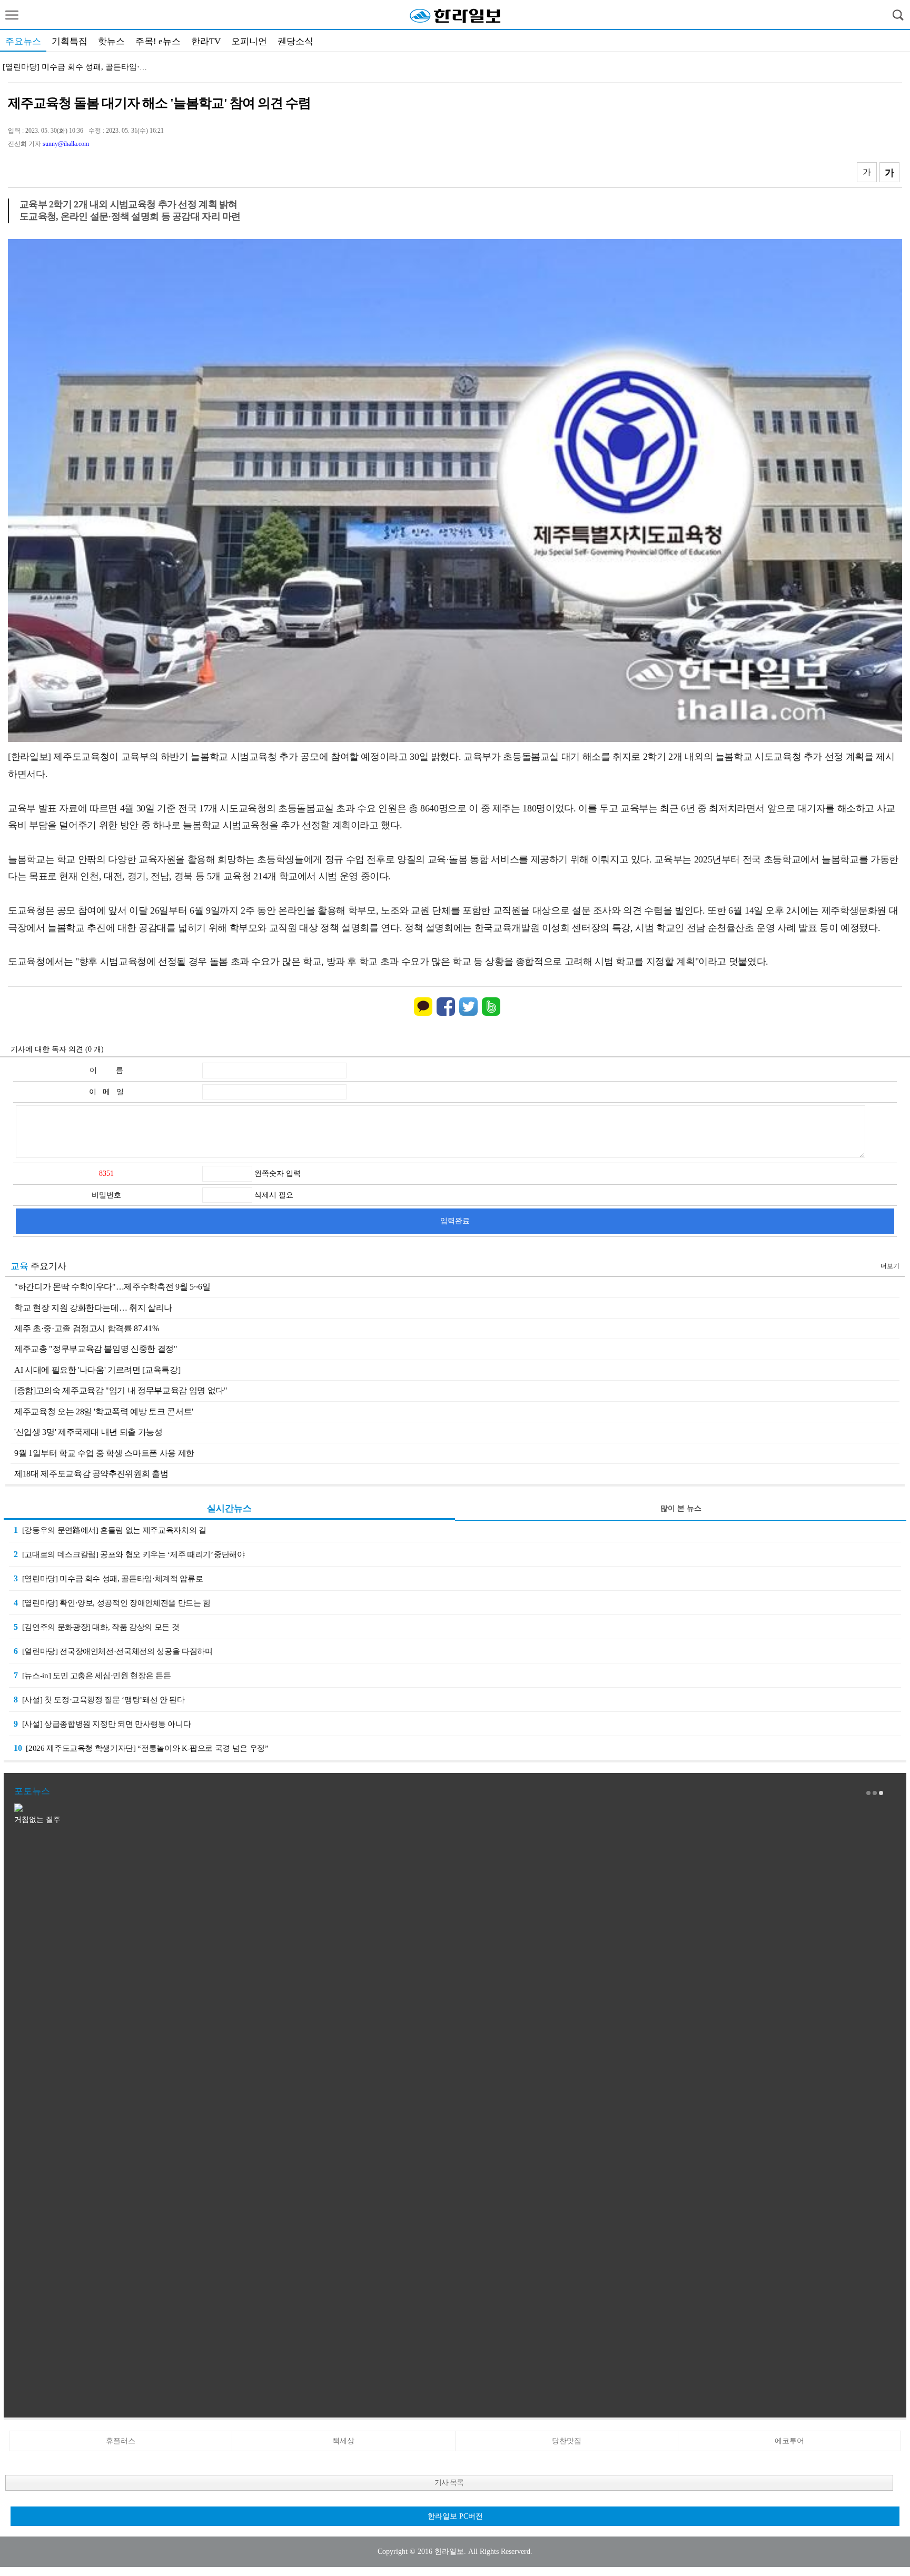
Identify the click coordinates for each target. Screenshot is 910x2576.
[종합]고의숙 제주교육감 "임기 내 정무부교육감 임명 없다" (121, 1390)
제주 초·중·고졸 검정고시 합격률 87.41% (86, 1328)
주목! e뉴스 (158, 41)
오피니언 (249, 41)
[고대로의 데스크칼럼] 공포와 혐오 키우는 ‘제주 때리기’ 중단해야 (129, 1554)
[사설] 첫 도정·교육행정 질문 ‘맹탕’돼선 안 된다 (99, 1700)
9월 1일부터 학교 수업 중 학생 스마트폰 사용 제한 (104, 1453)
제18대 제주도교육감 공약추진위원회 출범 (91, 1474)
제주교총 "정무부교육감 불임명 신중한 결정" (96, 1349)
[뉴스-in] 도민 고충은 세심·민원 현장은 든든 (92, 1675)
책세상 (343, 2441)
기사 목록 (449, 2483)
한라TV (206, 41)
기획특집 (70, 41)
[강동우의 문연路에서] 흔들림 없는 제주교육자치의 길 (110, 1530)
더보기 (890, 1266)
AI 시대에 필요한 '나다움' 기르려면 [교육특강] (97, 1370)
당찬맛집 (567, 2441)
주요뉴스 (23, 41)
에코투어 (789, 2441)
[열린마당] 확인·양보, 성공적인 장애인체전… (82, 67)
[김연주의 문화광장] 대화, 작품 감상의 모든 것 (96, 1627)
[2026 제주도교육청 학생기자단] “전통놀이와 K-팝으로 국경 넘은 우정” (141, 1748)
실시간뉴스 (229, 1508)
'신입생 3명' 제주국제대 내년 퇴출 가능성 (88, 1432)
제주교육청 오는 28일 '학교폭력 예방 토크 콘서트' (104, 1411)
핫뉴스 (111, 41)
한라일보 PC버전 (455, 2516)
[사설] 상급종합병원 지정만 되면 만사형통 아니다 (102, 1724)
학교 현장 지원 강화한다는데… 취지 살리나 (93, 1308)
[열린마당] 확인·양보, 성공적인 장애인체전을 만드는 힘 (112, 1603)
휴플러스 (121, 2441)
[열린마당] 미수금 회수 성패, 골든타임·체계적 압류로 (108, 1578)
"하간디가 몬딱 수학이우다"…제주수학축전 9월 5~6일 (112, 1287)
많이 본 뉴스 (681, 1508)
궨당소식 (295, 41)
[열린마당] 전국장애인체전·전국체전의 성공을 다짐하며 (113, 1651)
